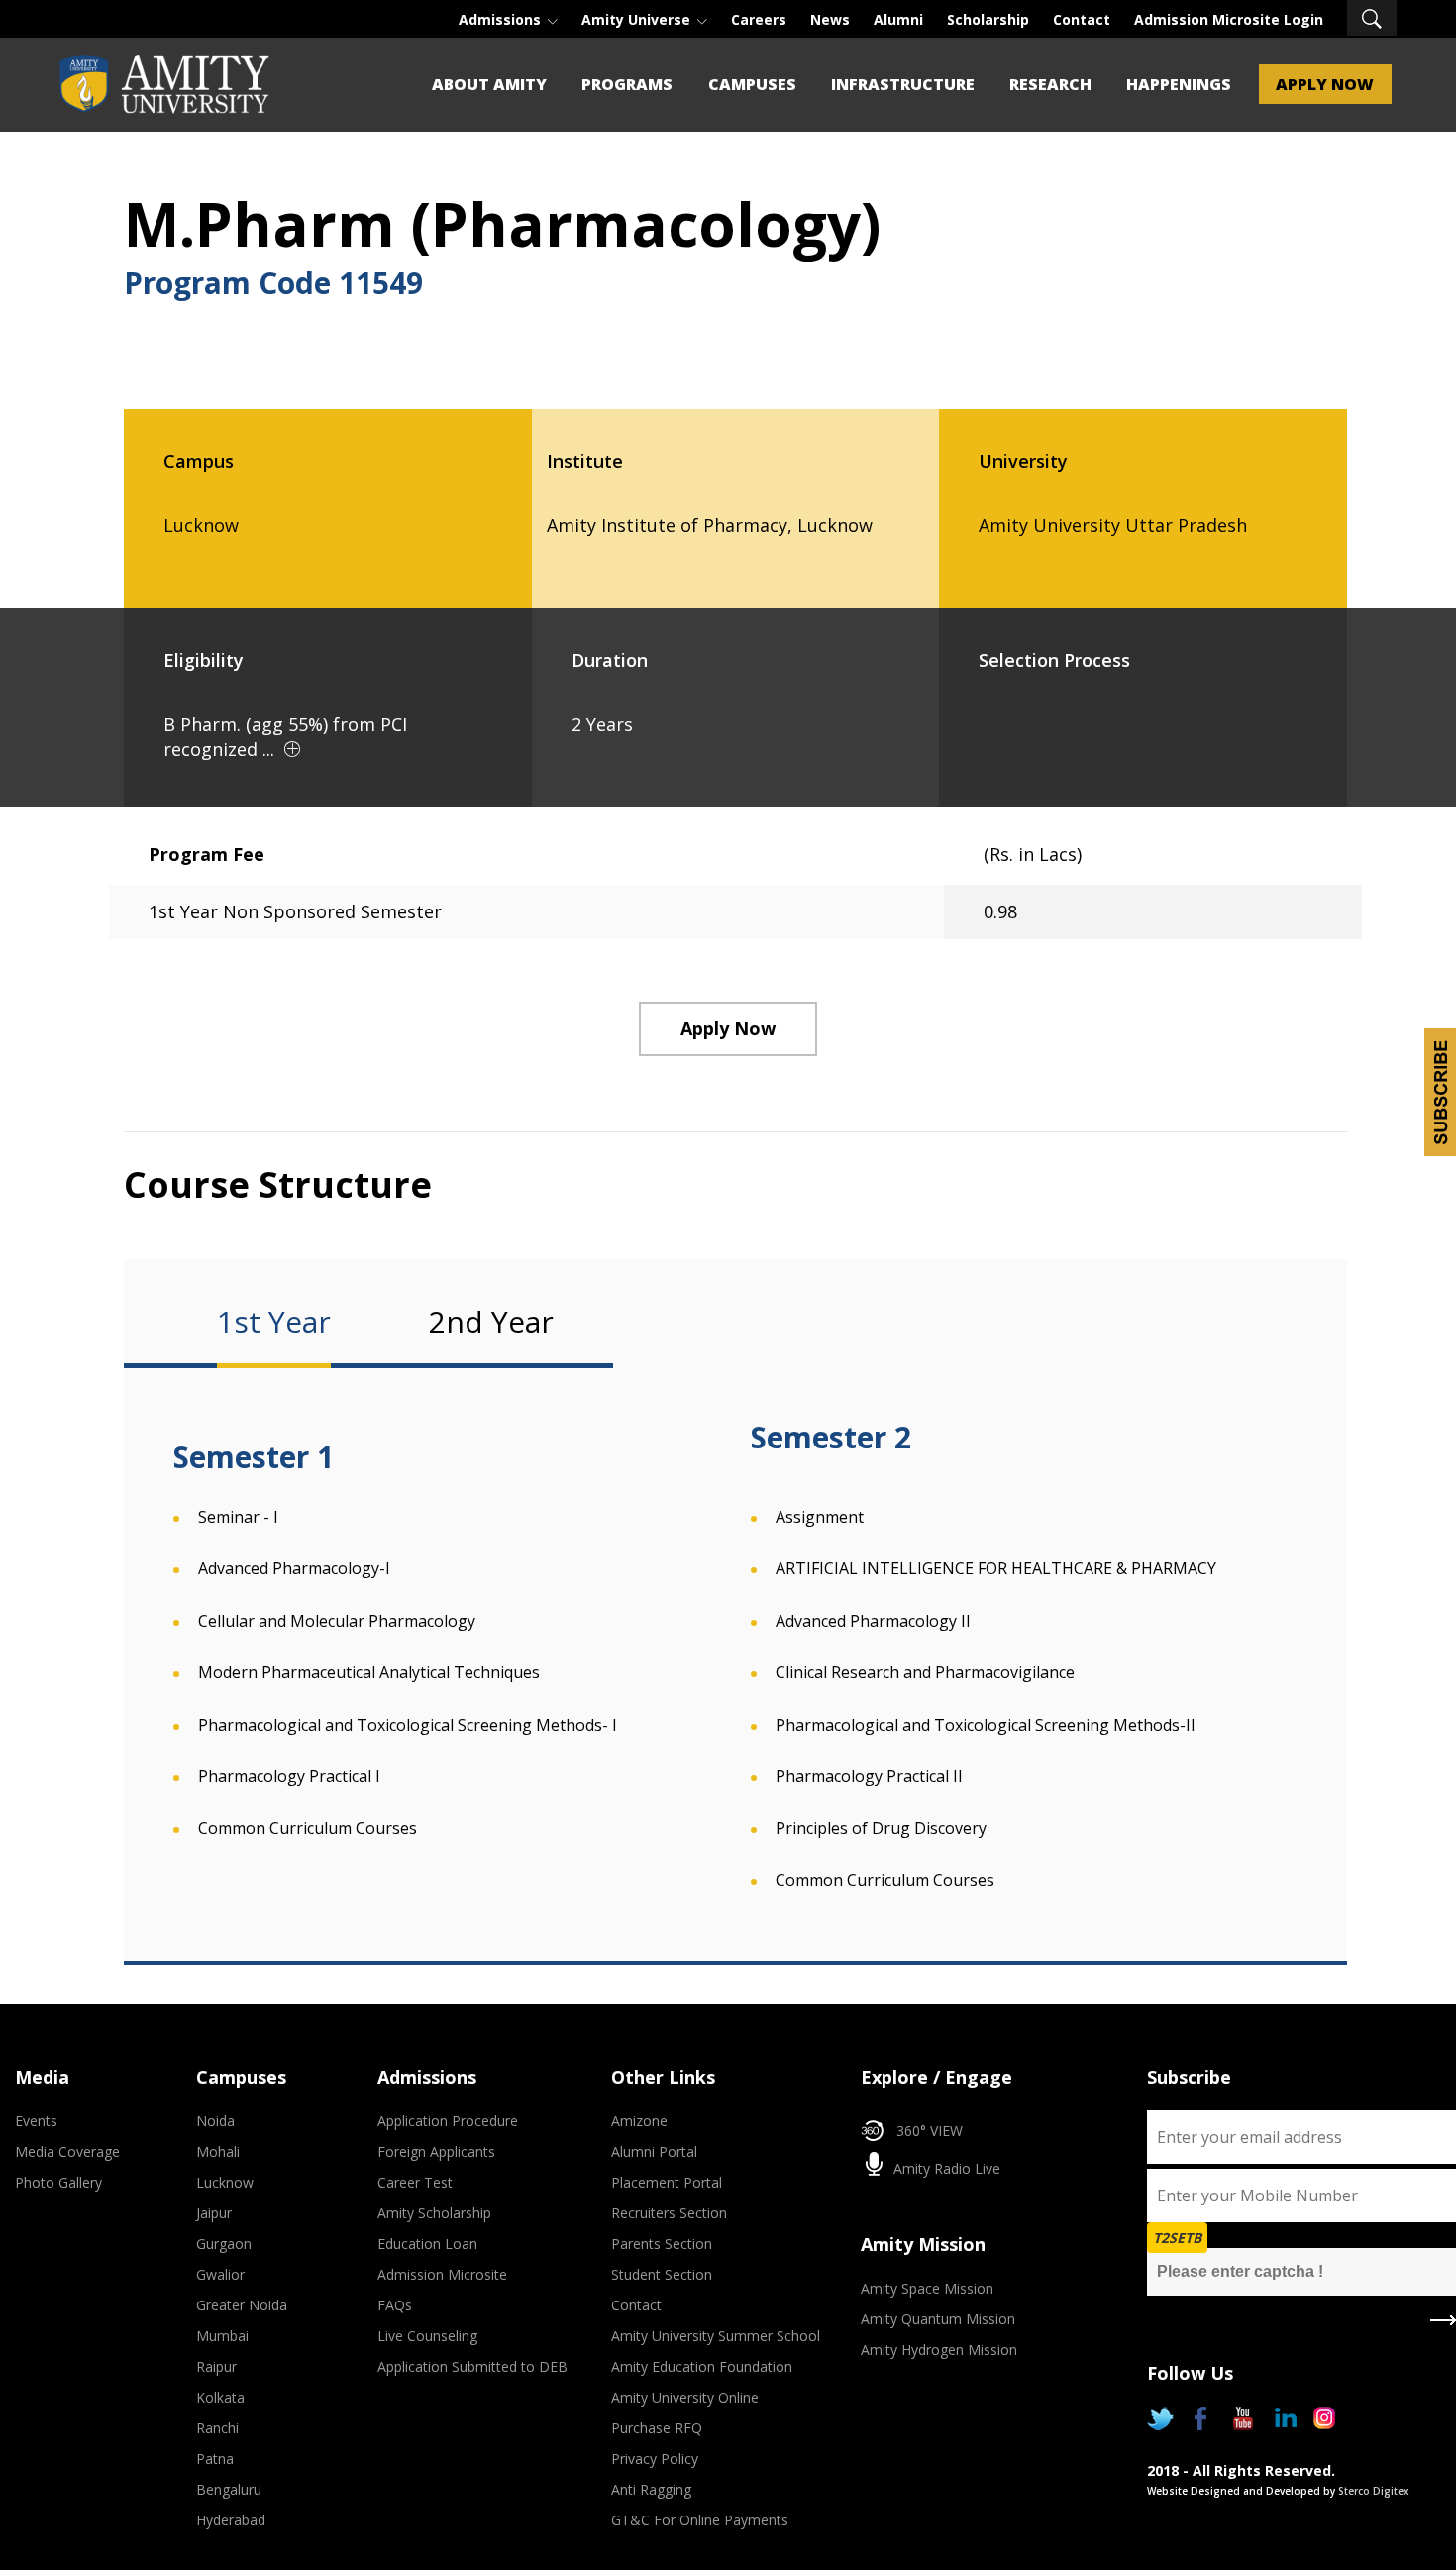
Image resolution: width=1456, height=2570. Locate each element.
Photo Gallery (58, 2182)
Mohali (218, 2151)
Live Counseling (427, 2336)
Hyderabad (231, 2520)
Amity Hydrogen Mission (939, 2350)
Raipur (216, 2366)
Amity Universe (638, 19)
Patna (215, 2459)
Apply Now (1325, 84)
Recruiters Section (669, 2213)
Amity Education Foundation (702, 2366)
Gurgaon (224, 2244)
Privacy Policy (655, 2459)
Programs (627, 84)
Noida (215, 2121)
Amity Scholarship (434, 2213)
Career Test (415, 2182)
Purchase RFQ (657, 2428)
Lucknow (225, 2182)
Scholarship (988, 19)
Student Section (662, 2274)
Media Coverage (67, 2151)
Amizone (639, 2121)
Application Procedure (448, 2121)
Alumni (898, 19)
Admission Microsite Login (1229, 19)
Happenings (1179, 84)
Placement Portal (667, 2182)
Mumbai (222, 2336)
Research (1050, 84)
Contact (1082, 19)
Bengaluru (229, 2489)
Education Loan (427, 2244)
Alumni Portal (654, 2151)
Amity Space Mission (927, 2288)
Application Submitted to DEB (472, 2366)
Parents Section (662, 2244)
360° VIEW (930, 2131)
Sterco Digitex (1374, 2491)
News (830, 19)
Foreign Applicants (436, 2151)
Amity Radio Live (945, 2168)
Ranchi (217, 2428)
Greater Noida (242, 2305)
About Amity (489, 84)
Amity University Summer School (716, 2336)
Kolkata (220, 2397)
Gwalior (220, 2274)
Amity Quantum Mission (938, 2319)
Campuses (752, 84)
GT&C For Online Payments (700, 2520)
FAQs (395, 2305)
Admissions (502, 19)
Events (36, 2121)
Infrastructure (903, 84)
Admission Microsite (442, 2274)
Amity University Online (685, 2397)
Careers (759, 19)
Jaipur (214, 2213)
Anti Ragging (651, 2489)
